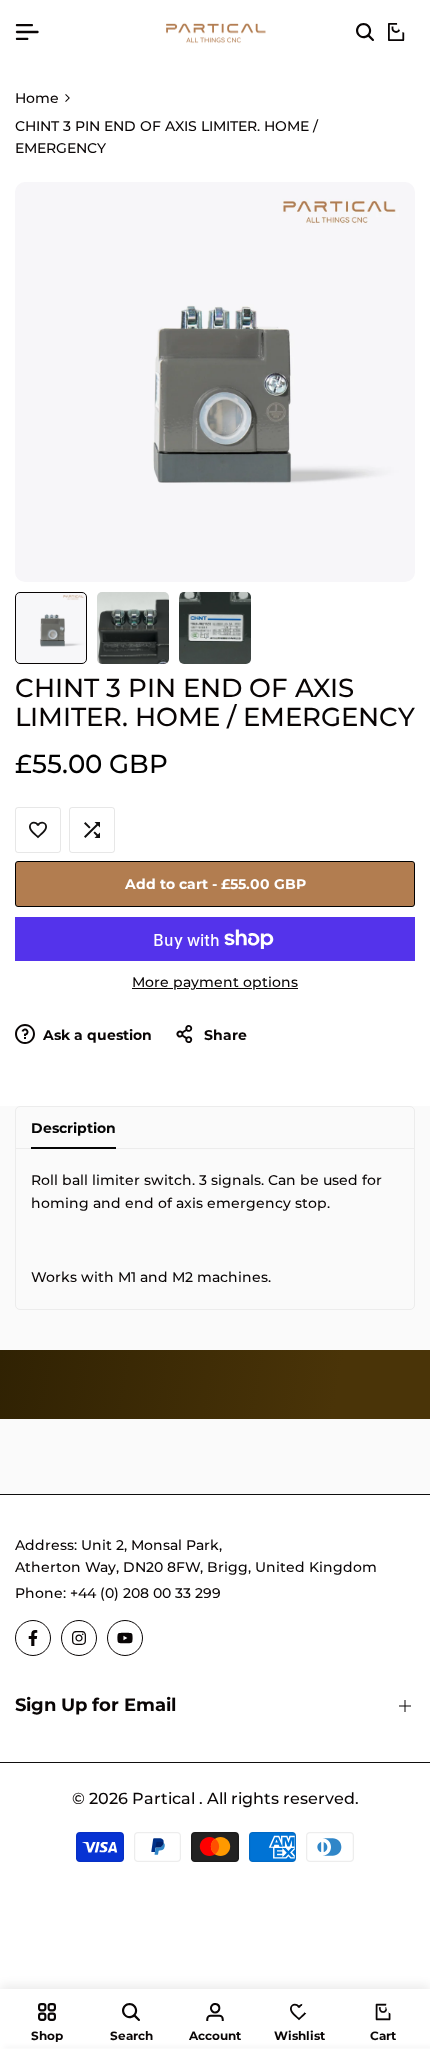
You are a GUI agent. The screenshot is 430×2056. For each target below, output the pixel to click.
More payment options (215, 982)
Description (73, 1128)
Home (37, 98)
